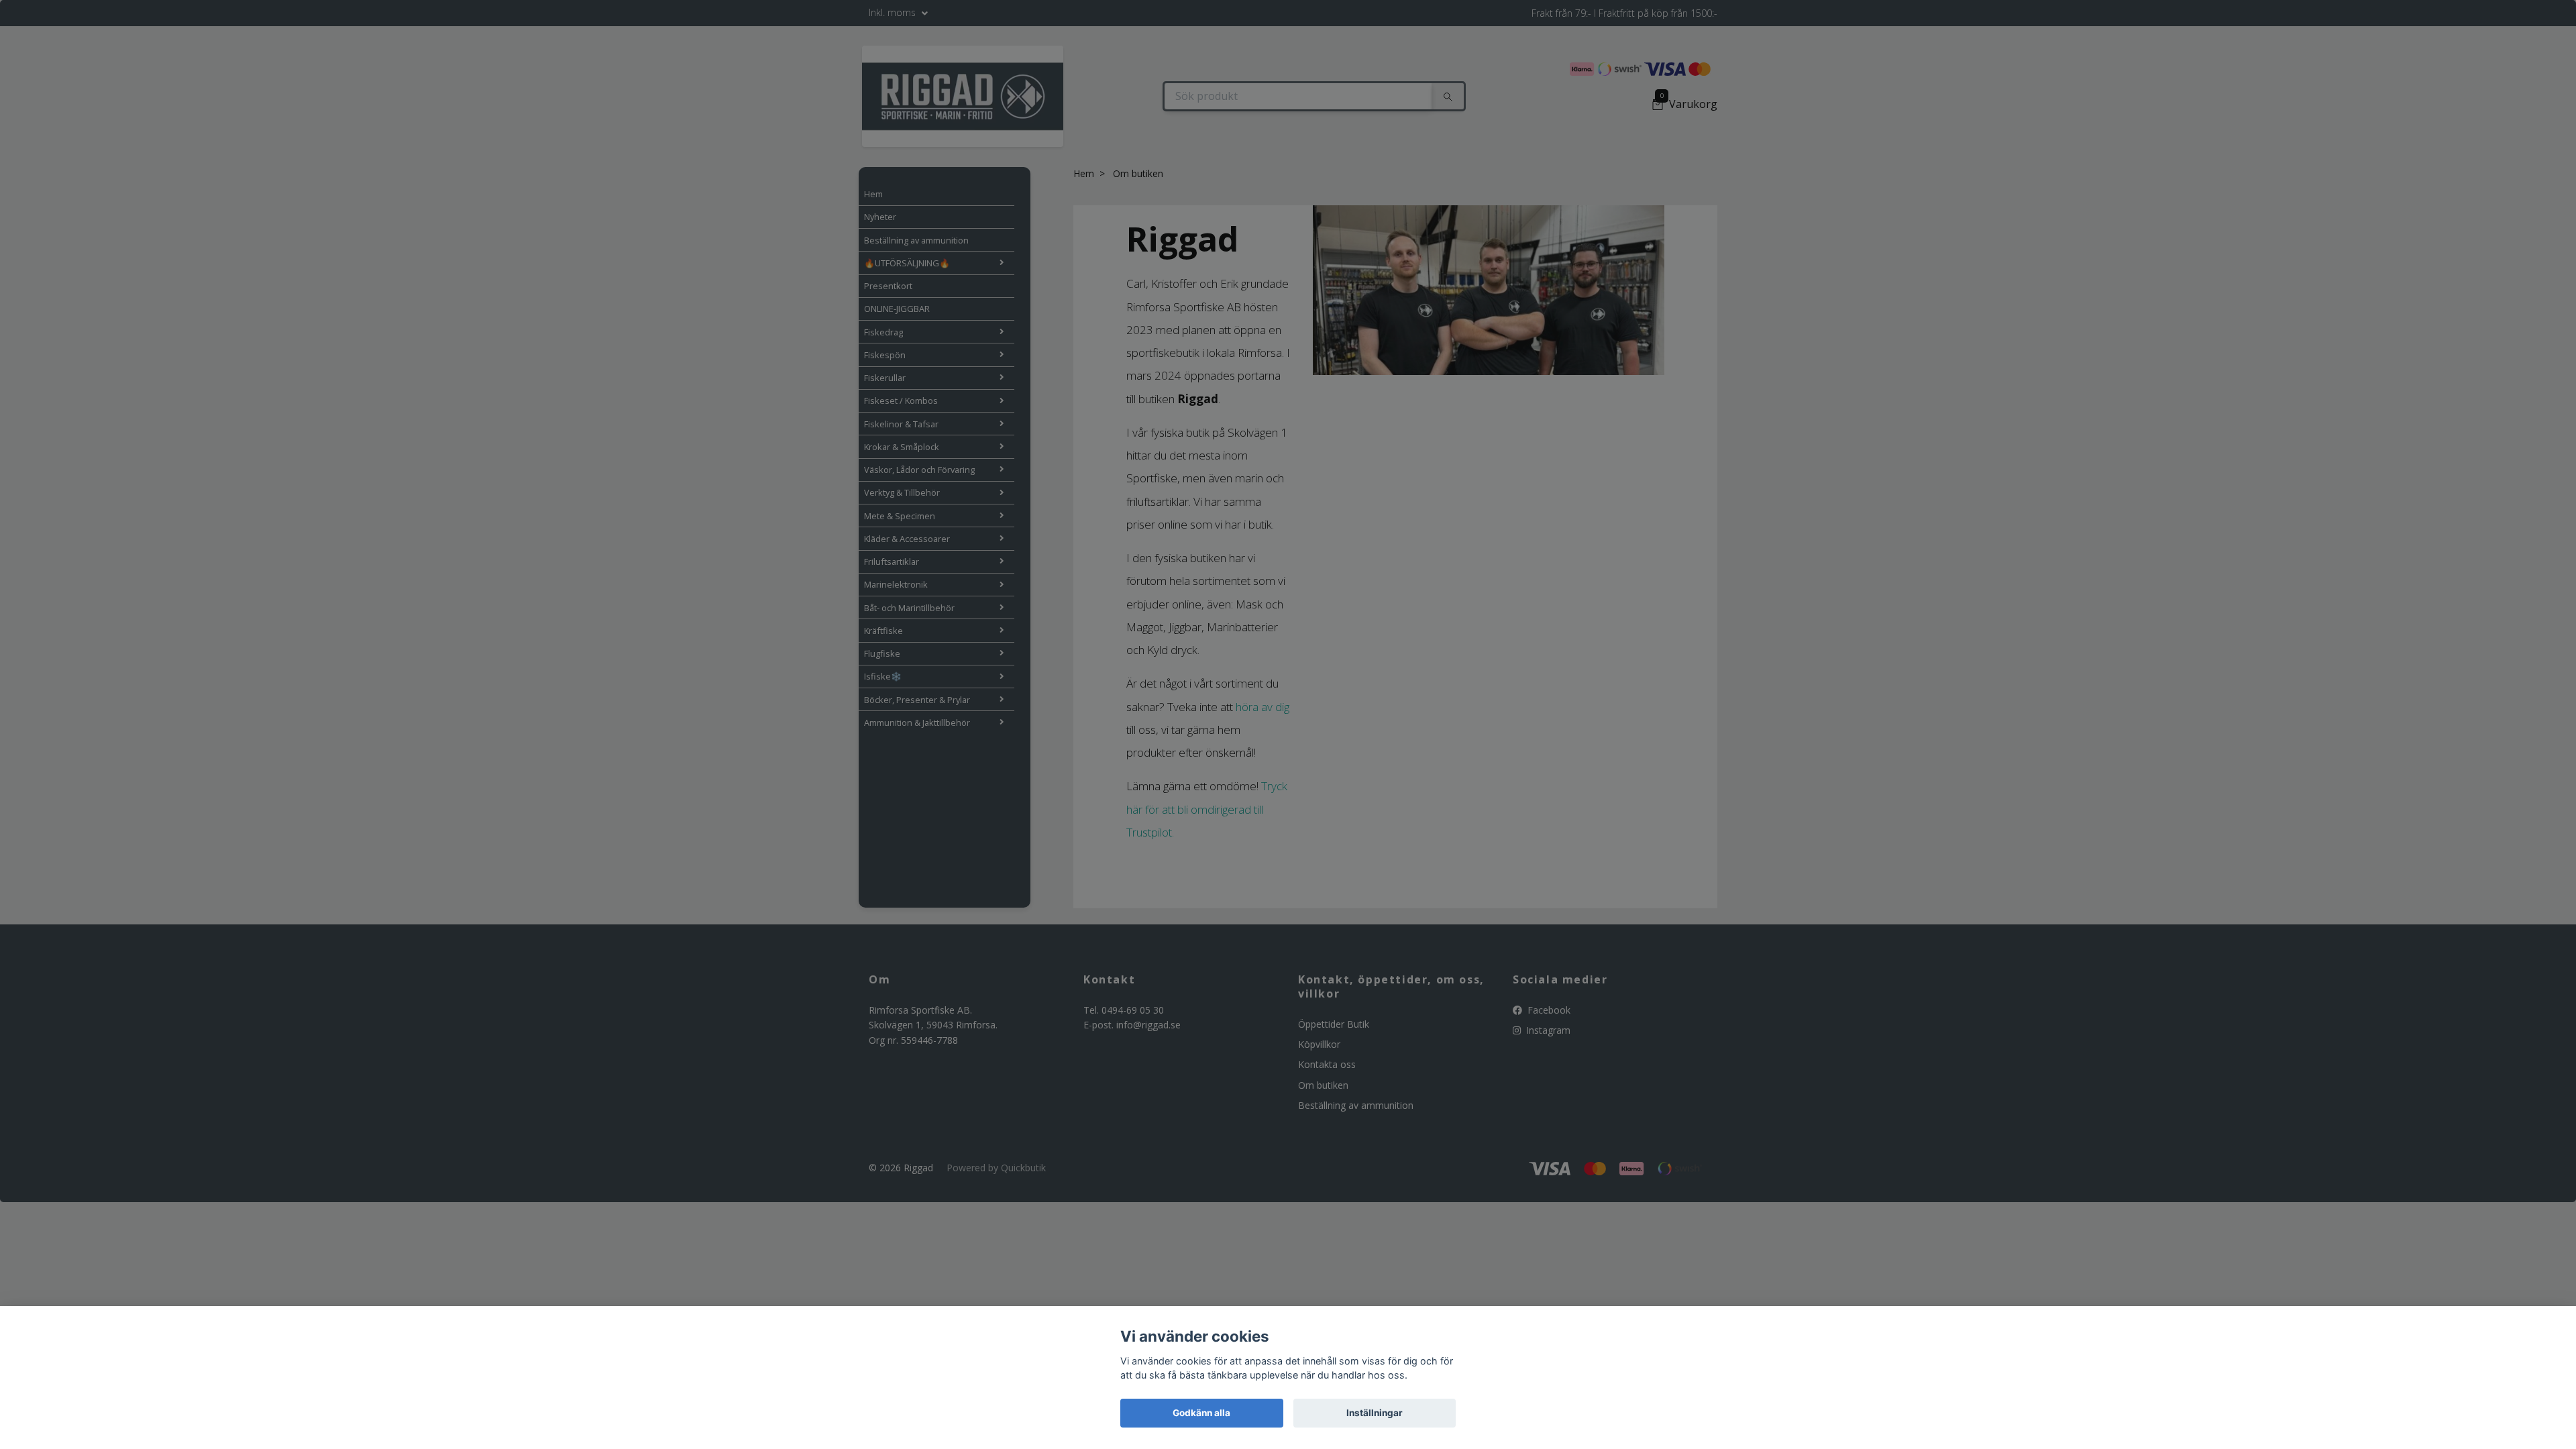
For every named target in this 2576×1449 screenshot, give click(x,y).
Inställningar (1375, 1413)
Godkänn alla (1201, 1413)
